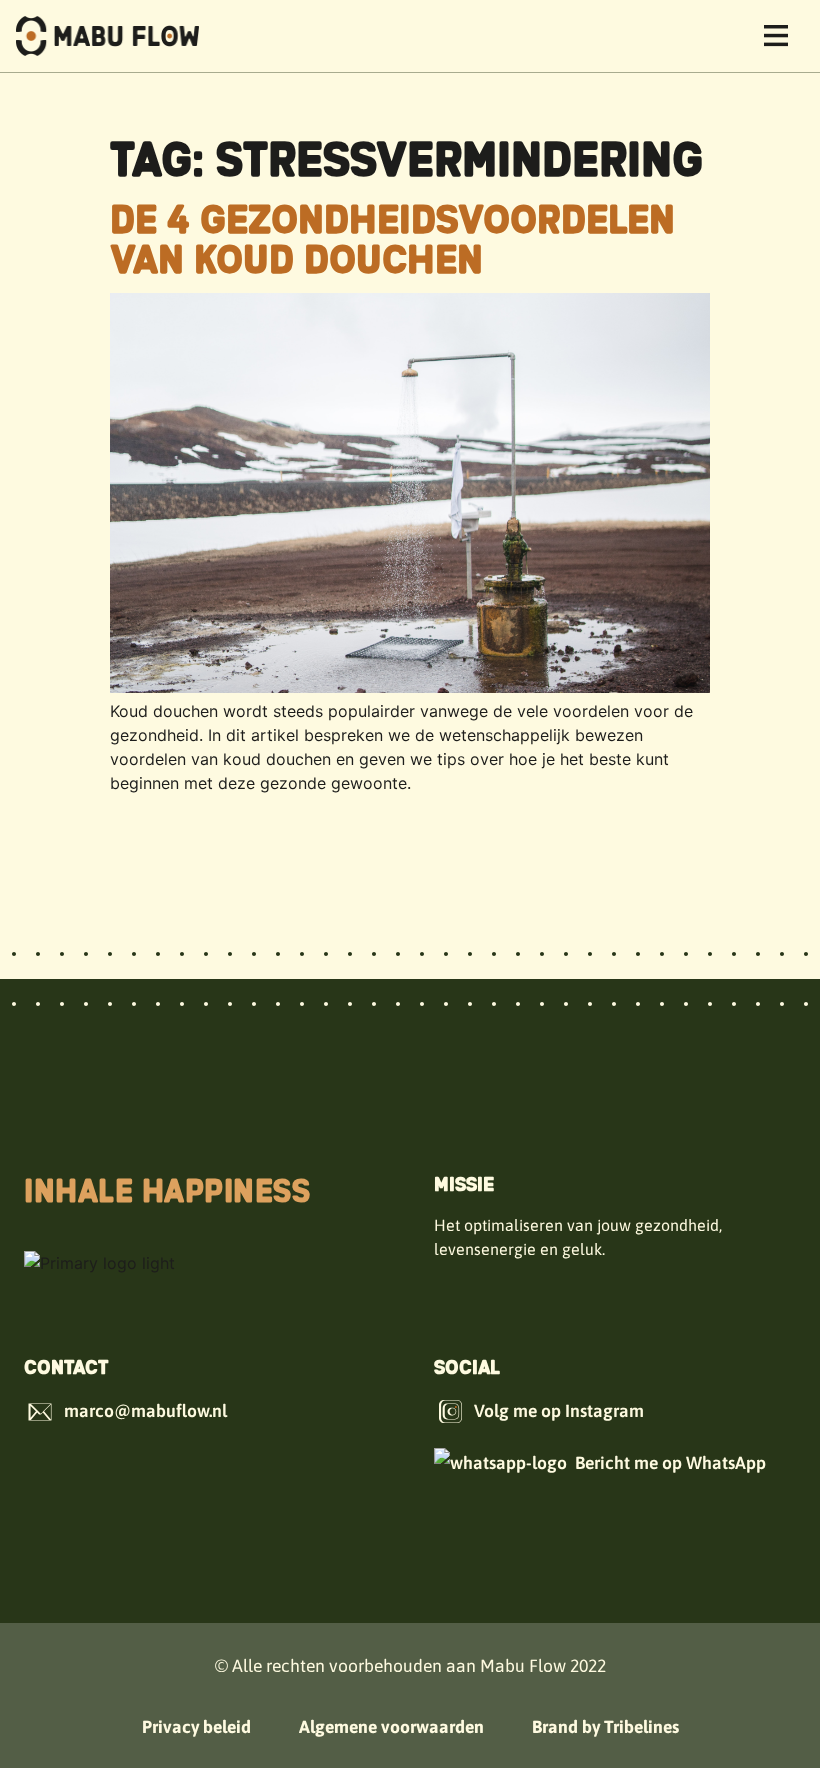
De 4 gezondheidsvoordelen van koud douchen (392, 237)
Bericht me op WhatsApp (670, 1463)
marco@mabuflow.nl (145, 1411)
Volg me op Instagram (559, 1411)
